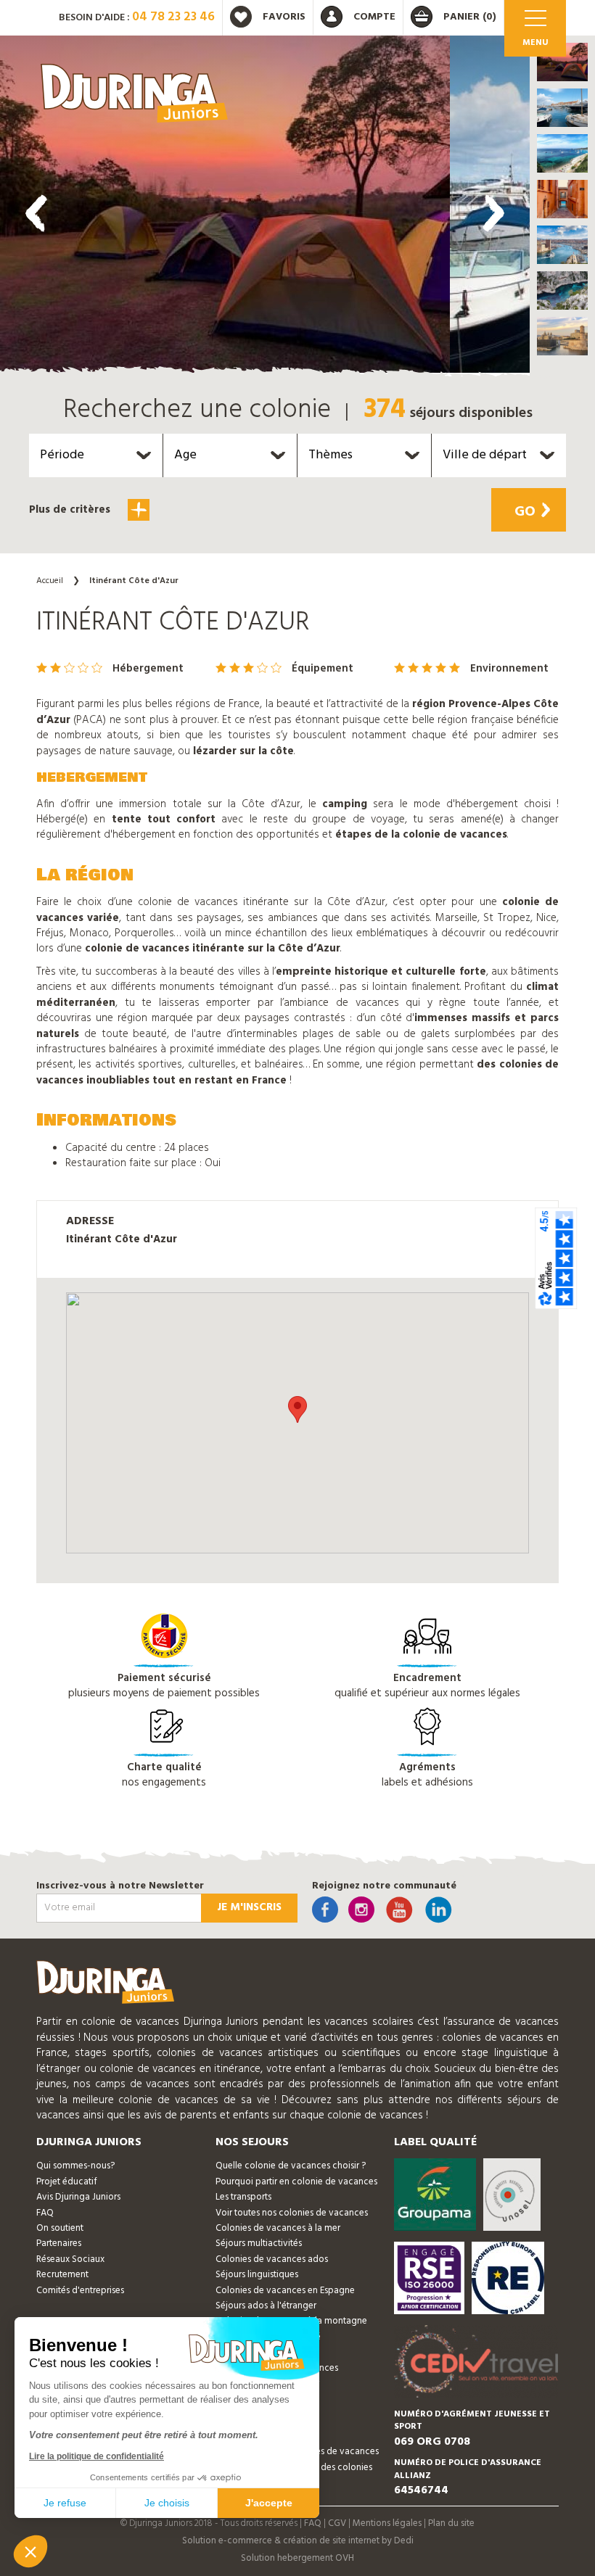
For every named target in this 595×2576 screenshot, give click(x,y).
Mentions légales (387, 2523)
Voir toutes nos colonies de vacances (292, 2213)
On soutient (60, 2228)
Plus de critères (71, 510)
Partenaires (59, 2243)
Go (525, 512)
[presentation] (36, 213)
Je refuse (65, 2503)
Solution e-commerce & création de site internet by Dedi (298, 2541)
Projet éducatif (67, 2182)
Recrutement (62, 2275)
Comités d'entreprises (80, 2291)
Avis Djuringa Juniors (78, 2197)
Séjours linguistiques (257, 2275)
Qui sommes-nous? (75, 2166)
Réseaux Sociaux (70, 2259)
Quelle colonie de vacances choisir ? (291, 2166)
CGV (337, 2523)
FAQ (45, 2213)
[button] (562, 62)
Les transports (243, 2197)
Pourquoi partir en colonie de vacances (296, 2182)
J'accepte (269, 2503)
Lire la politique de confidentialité (97, 2456)
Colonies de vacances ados (272, 2259)
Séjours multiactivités (259, 2243)
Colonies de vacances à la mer (278, 2228)
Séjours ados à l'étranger (266, 2306)
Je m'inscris (249, 1907)
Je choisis (167, 2503)
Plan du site (451, 2523)
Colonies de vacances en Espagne (285, 2291)
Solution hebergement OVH (297, 2558)
